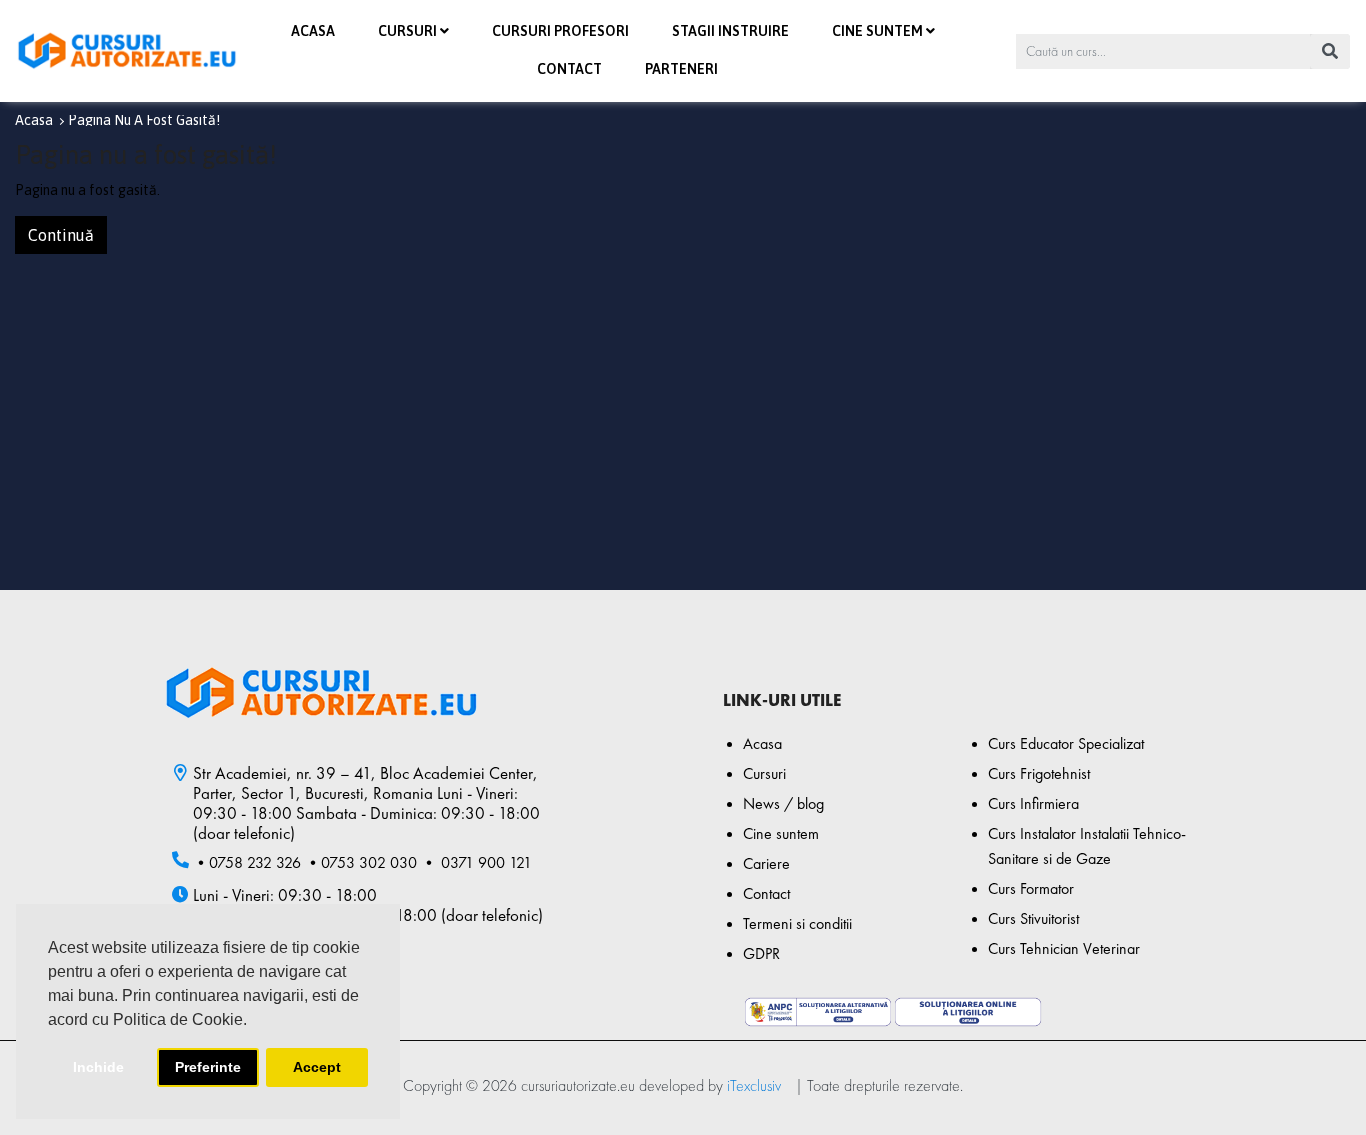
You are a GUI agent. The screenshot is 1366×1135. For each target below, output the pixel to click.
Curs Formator (1031, 888)
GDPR (761, 953)
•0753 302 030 (361, 862)
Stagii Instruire (730, 31)
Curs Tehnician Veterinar (1064, 948)
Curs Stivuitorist (1033, 918)
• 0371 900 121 (476, 862)
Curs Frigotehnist (1039, 773)
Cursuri (764, 773)
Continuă (61, 235)
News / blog (783, 803)
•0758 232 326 (247, 862)
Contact (569, 69)
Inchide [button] (98, 1067)
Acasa (313, 31)
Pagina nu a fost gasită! (144, 120)
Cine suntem (781, 833)
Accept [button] (317, 1067)
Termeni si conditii (797, 923)
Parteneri (681, 69)
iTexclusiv (754, 1085)
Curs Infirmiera (1033, 803)
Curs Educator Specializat (1066, 743)
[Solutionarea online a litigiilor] (968, 1007)
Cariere (766, 863)
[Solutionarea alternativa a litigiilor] (818, 1012)
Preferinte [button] (208, 1067)
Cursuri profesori (560, 31)
